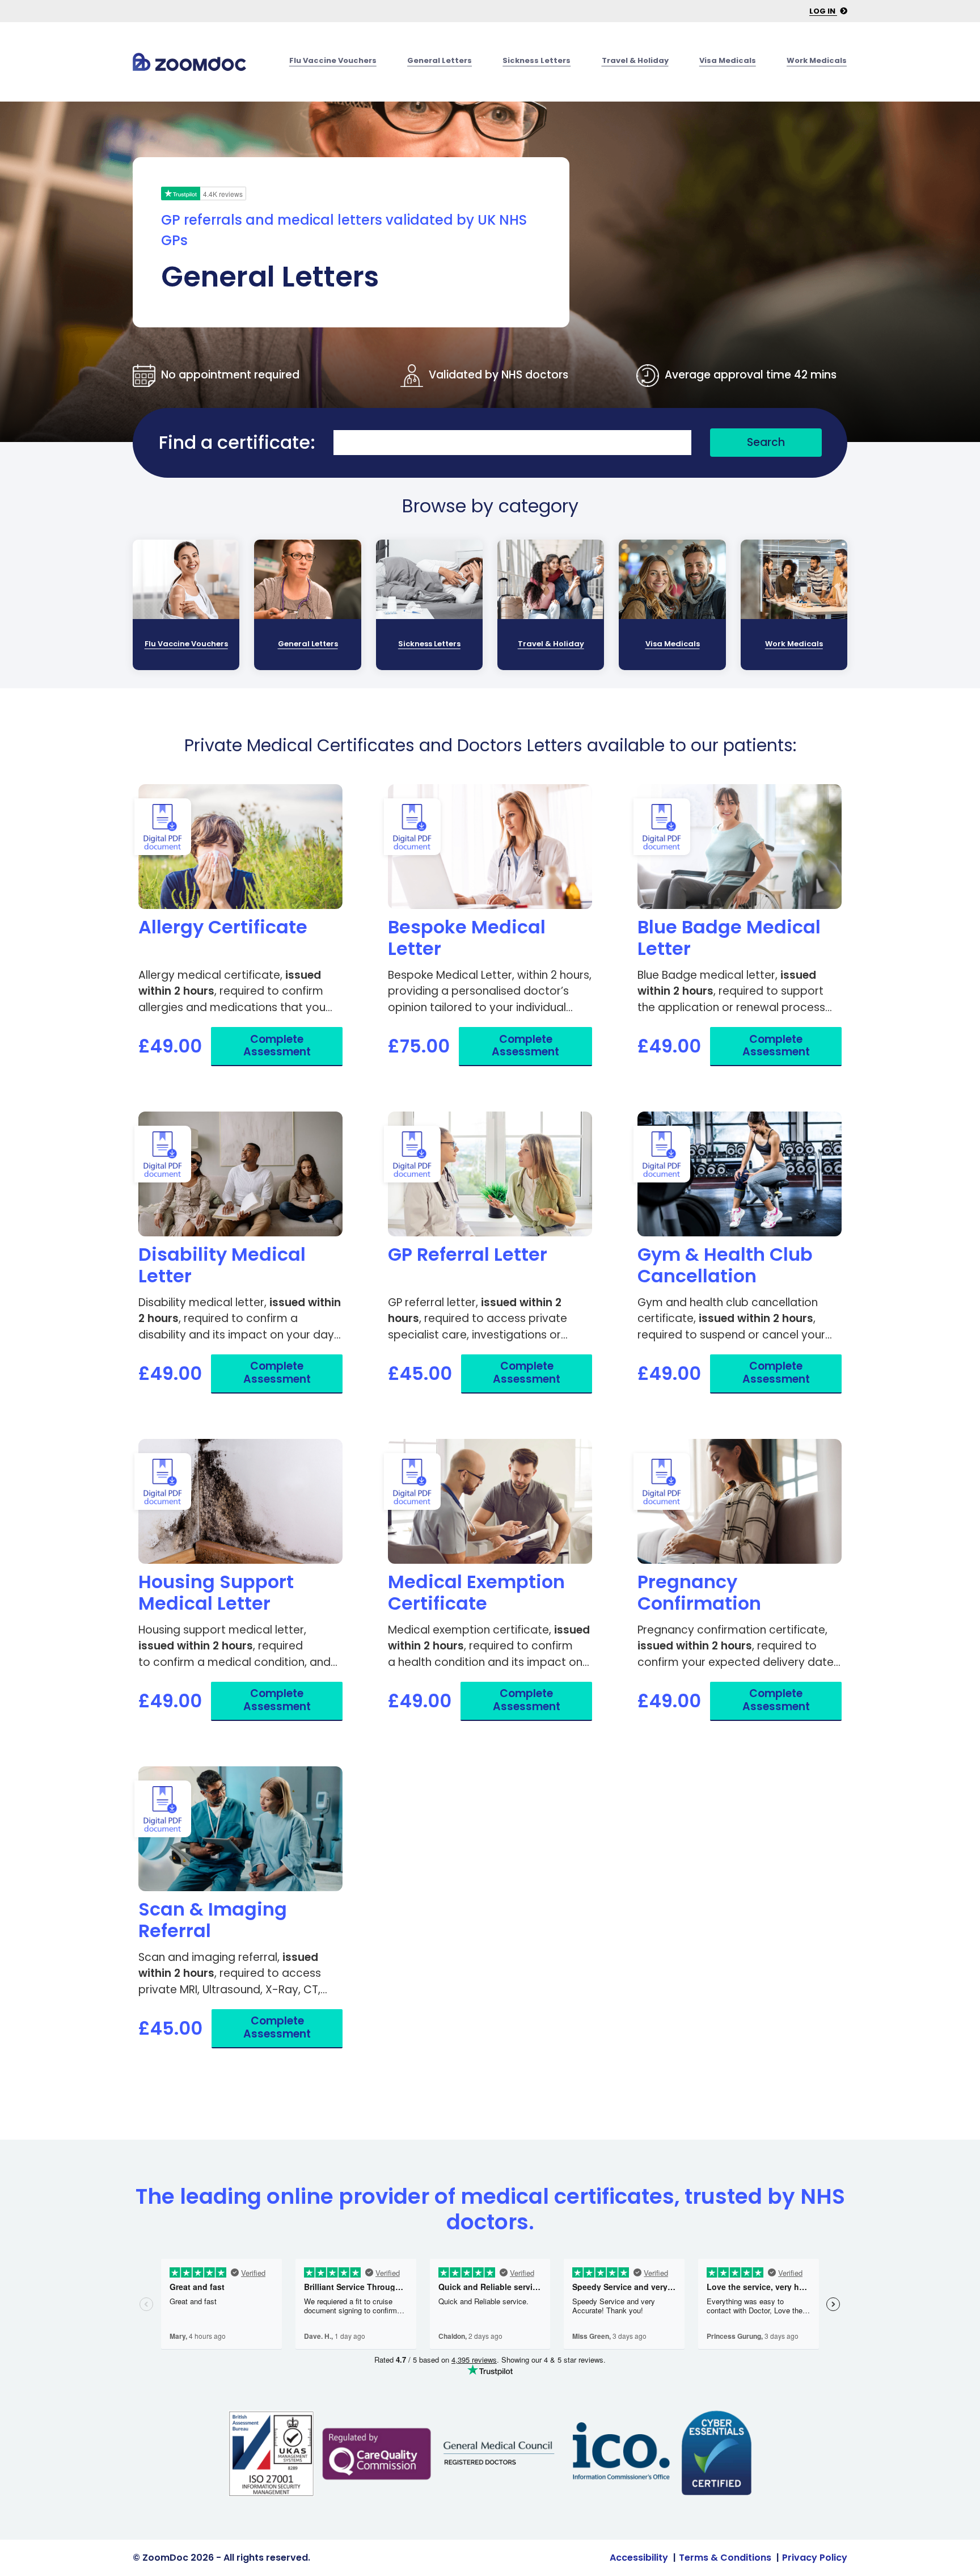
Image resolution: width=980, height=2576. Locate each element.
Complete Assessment (277, 1046)
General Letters (440, 60)
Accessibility (639, 2558)
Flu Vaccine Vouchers (333, 60)
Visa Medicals (728, 60)
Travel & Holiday (635, 60)
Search (766, 442)
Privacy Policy (815, 2558)
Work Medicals (817, 60)
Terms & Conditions (725, 2558)
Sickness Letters (537, 60)
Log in (823, 11)
